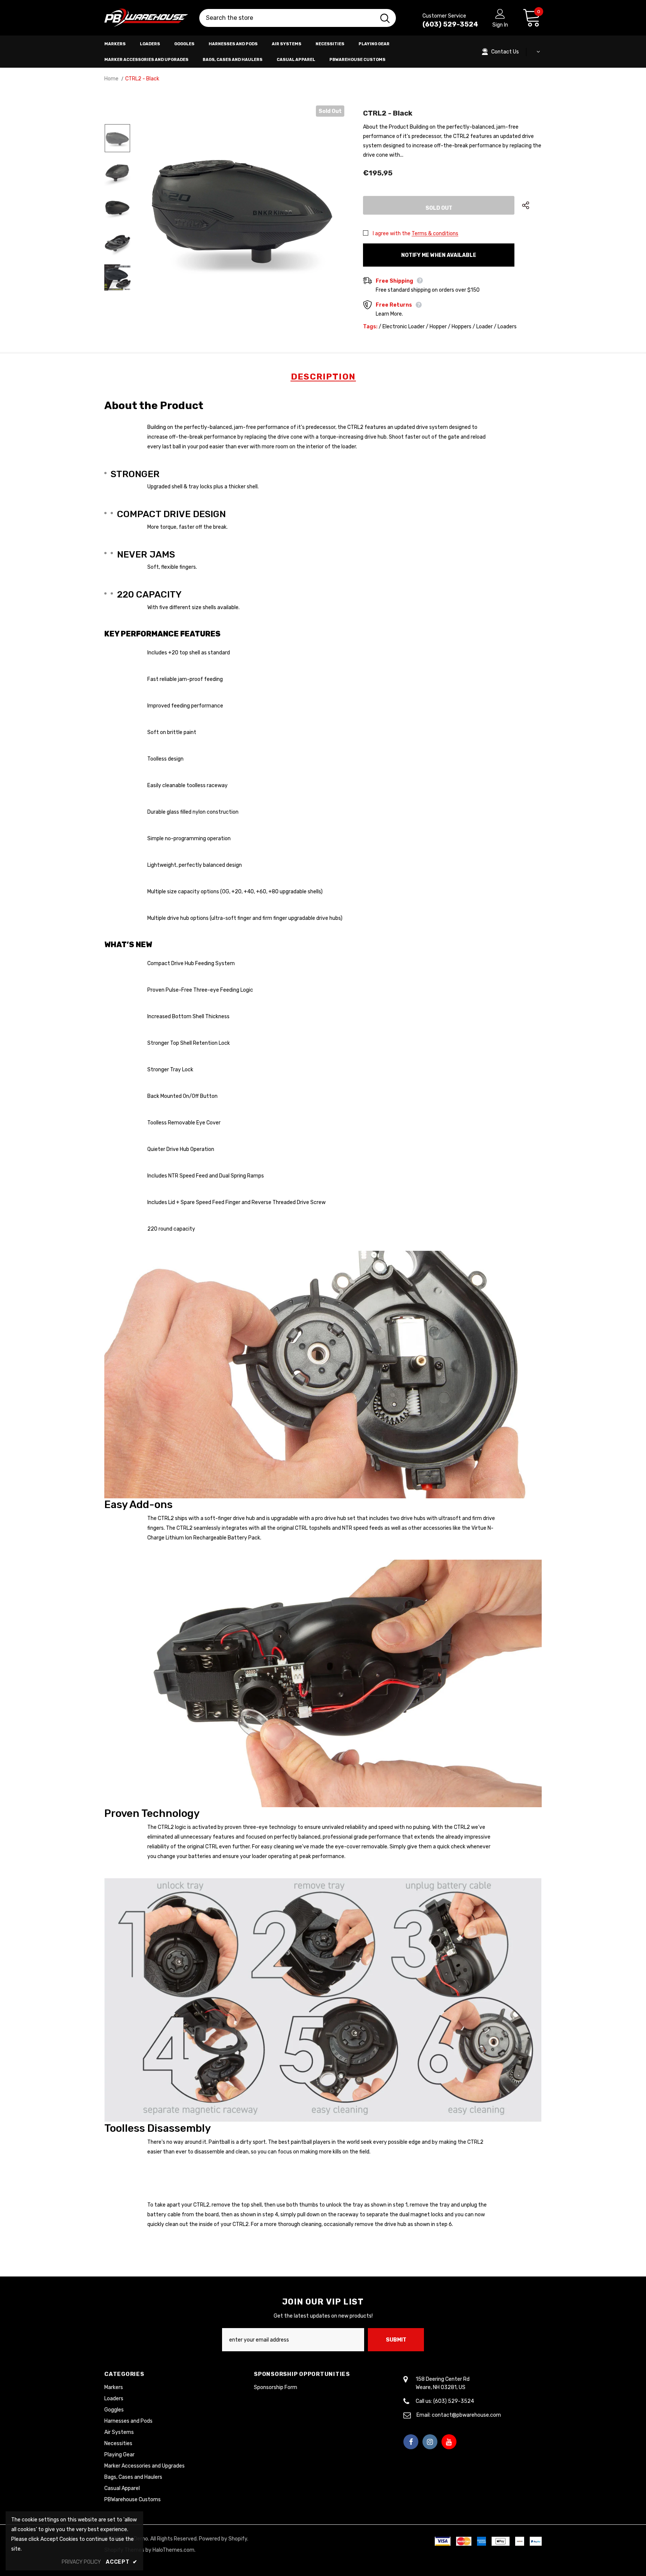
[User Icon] (500, 13)
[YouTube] (449, 2442)
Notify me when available (439, 255)
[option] (242, 208)
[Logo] (146, 18)
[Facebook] (411, 2442)
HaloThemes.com (173, 2550)
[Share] (532, 205)
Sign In (500, 25)
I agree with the (392, 234)
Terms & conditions (435, 234)
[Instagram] (430, 2442)
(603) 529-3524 (450, 24)
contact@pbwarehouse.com (466, 2415)
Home (111, 79)
